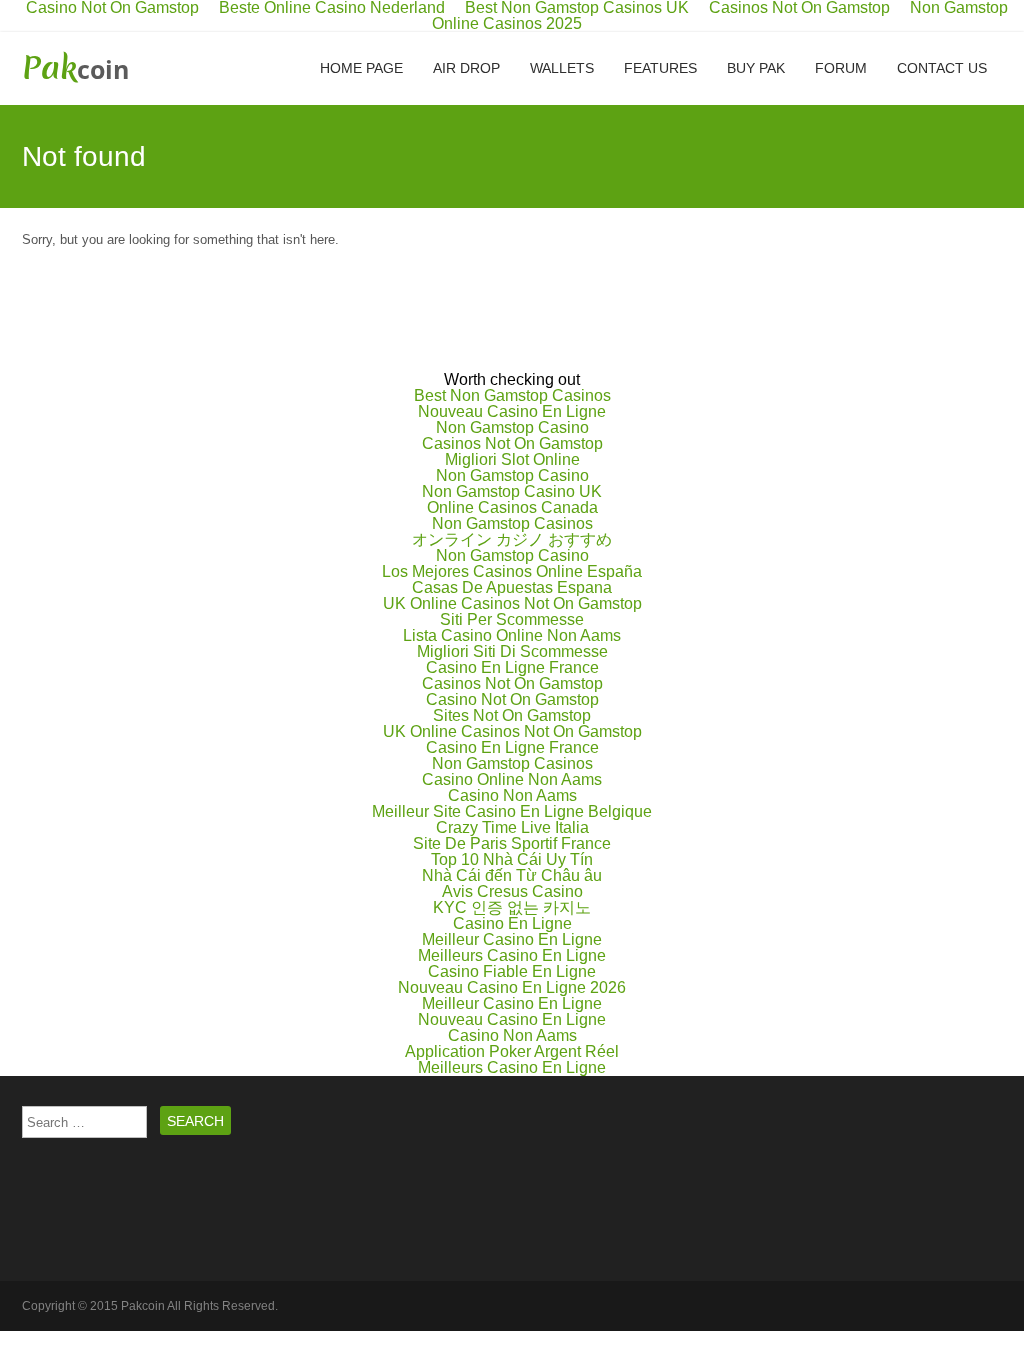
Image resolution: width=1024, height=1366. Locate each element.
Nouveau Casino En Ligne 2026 (512, 987)
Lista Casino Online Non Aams (512, 635)
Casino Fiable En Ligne (512, 971)
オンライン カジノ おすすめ (512, 539)
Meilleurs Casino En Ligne (512, 955)
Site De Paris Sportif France (512, 843)
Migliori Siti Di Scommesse (512, 651)
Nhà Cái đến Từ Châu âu (512, 875)
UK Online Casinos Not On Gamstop (512, 603)
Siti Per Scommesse (512, 619)
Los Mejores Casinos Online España (512, 571)
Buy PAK (756, 68)
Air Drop (466, 68)
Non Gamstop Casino (512, 427)
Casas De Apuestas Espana (512, 587)
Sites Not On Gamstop (512, 715)
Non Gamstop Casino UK (512, 491)
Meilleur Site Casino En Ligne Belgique (512, 811)
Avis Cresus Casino (512, 891)
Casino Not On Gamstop (512, 699)
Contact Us (942, 68)
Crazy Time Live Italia (512, 827)
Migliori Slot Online (512, 459)
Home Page (361, 68)
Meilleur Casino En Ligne (512, 939)
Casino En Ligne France (512, 667)
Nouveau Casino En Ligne (512, 411)
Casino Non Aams (512, 795)
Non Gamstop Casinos (512, 523)
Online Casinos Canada (512, 507)
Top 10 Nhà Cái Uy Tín (512, 859)
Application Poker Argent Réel (512, 1051)
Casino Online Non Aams (512, 779)
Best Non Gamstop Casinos (512, 395)
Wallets (562, 68)
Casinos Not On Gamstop (512, 443)
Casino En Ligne (512, 923)
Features (660, 68)
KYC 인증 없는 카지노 (512, 907)
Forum (841, 68)
